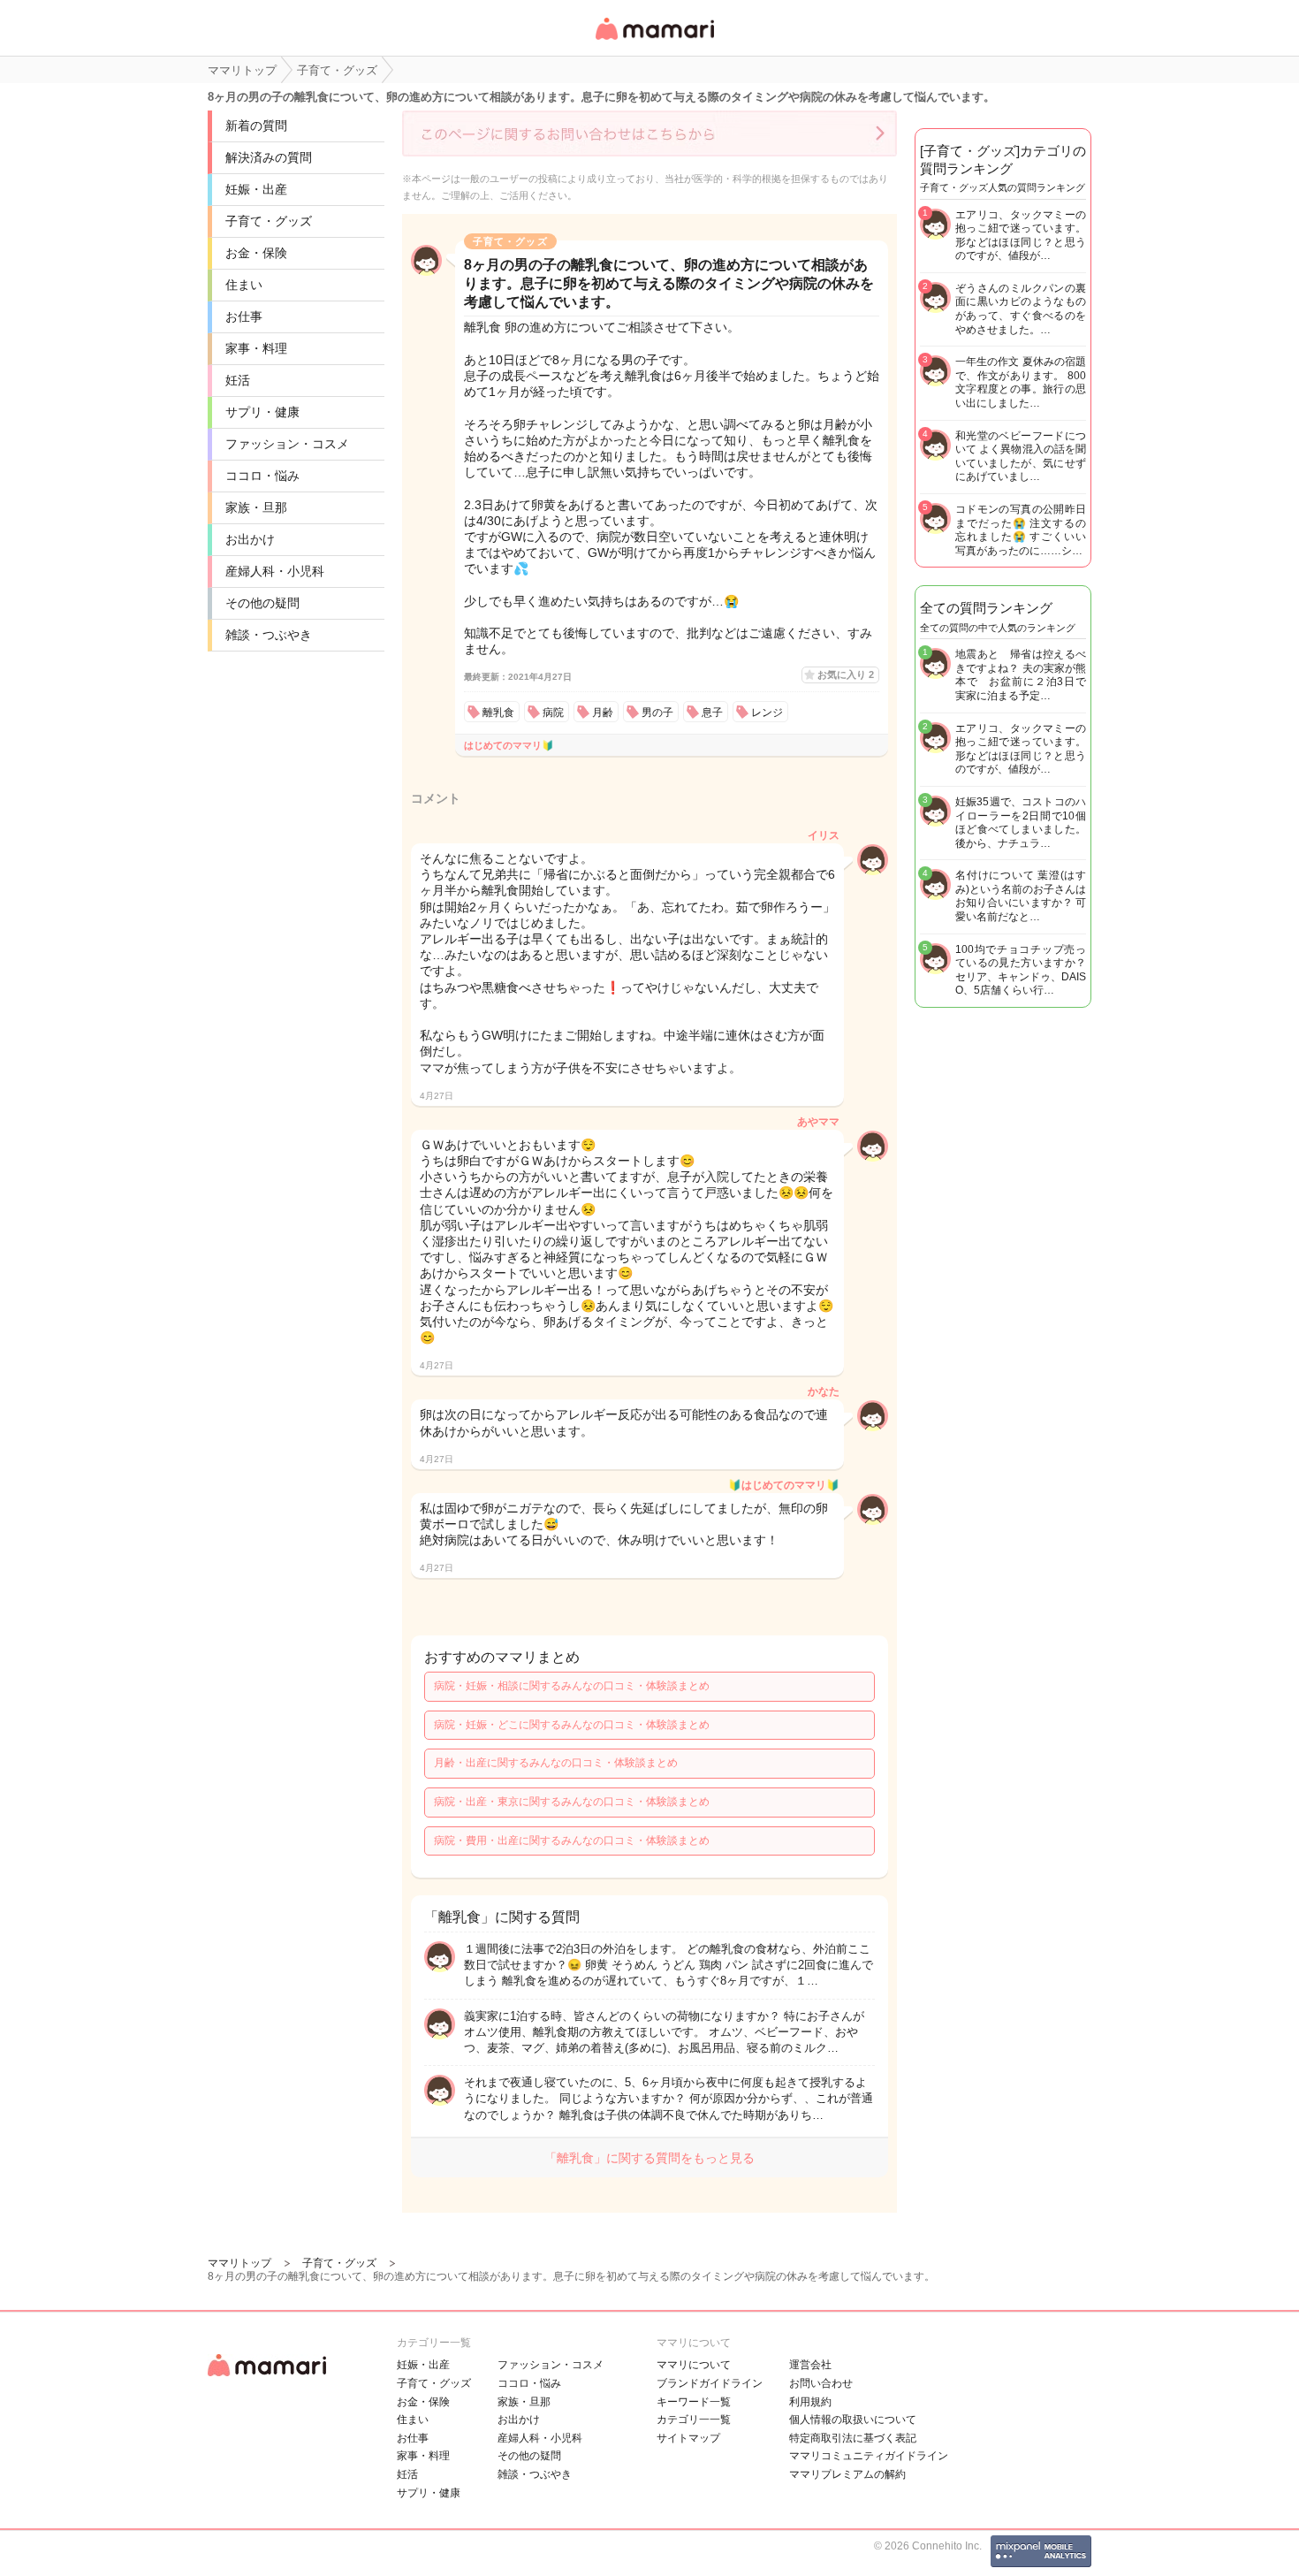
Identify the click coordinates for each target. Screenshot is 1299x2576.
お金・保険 (256, 253)
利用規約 (810, 2402)
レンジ (767, 713)
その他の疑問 (262, 603)
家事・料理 (256, 348)
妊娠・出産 (256, 189)
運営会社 (810, 2365)
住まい (244, 285)
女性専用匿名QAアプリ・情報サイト (654, 41)
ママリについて (694, 2365)
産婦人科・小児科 (275, 571)
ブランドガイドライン (710, 2383)
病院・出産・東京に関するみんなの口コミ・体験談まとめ (572, 1802)
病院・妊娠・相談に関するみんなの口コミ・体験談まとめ (572, 1686)
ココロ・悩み (262, 476)
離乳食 (498, 713)
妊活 (238, 380)
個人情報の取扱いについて (853, 2420)
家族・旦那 (256, 507)
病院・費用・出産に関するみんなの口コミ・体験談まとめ (572, 1841)
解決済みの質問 (269, 157)
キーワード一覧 (694, 2402)
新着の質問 (256, 126)
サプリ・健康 (262, 412)
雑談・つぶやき (269, 635)
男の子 (657, 713)
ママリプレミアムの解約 (847, 2474)
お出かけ (250, 539)
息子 (712, 713)
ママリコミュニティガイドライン (869, 2456)
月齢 (603, 713)
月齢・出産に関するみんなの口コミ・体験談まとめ (556, 1763)
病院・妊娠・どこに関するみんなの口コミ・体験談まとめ (572, 1725)
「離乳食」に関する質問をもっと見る (649, 2158)
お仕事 (244, 316)
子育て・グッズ (269, 221)
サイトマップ (688, 2438)
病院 (553, 713)
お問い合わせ (821, 2383)
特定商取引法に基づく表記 (853, 2438)
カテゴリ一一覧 (694, 2420)
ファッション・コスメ (287, 444)
